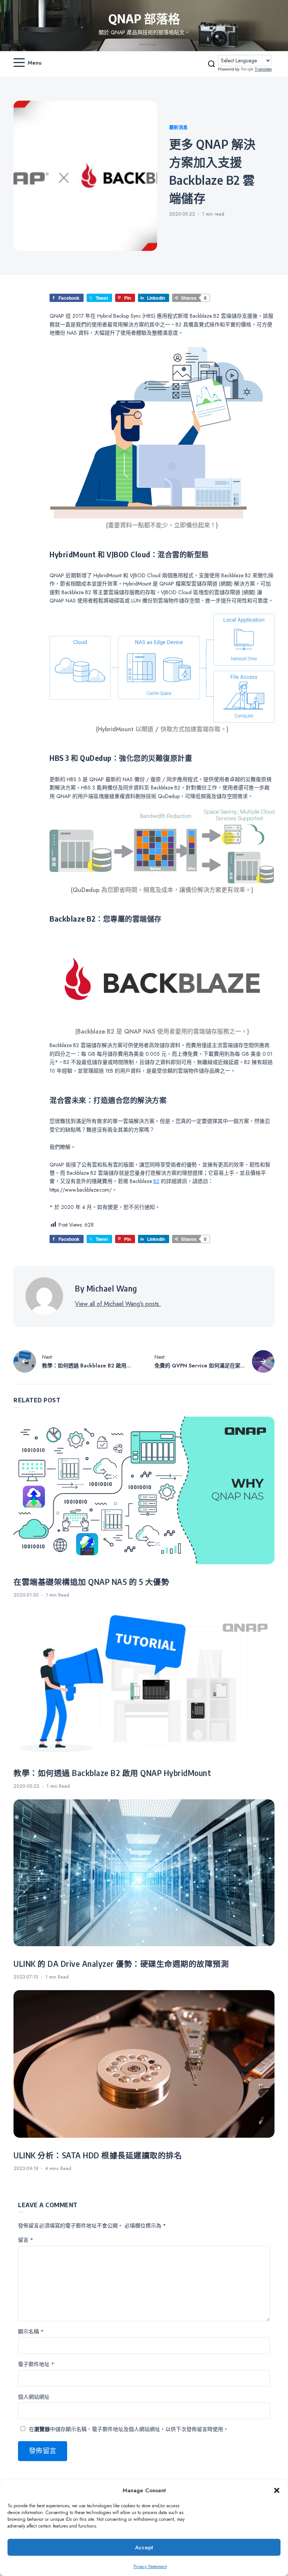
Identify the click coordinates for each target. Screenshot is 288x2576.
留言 (26, 2240)
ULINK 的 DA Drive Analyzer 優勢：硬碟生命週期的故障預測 (121, 1964)
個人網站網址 (34, 2397)
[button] (277, 2490)
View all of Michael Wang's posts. (118, 1304)
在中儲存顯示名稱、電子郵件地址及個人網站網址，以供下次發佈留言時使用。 (129, 2429)
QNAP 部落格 (144, 18)
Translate (263, 69)
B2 (156, 1181)
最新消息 (178, 128)
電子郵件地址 (36, 2364)
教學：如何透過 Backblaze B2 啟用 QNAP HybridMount (112, 1773)
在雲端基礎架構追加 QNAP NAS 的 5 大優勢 (91, 1582)
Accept (144, 2547)
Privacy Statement (150, 2567)
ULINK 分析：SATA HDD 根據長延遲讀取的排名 (98, 2155)
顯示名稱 (31, 2332)
